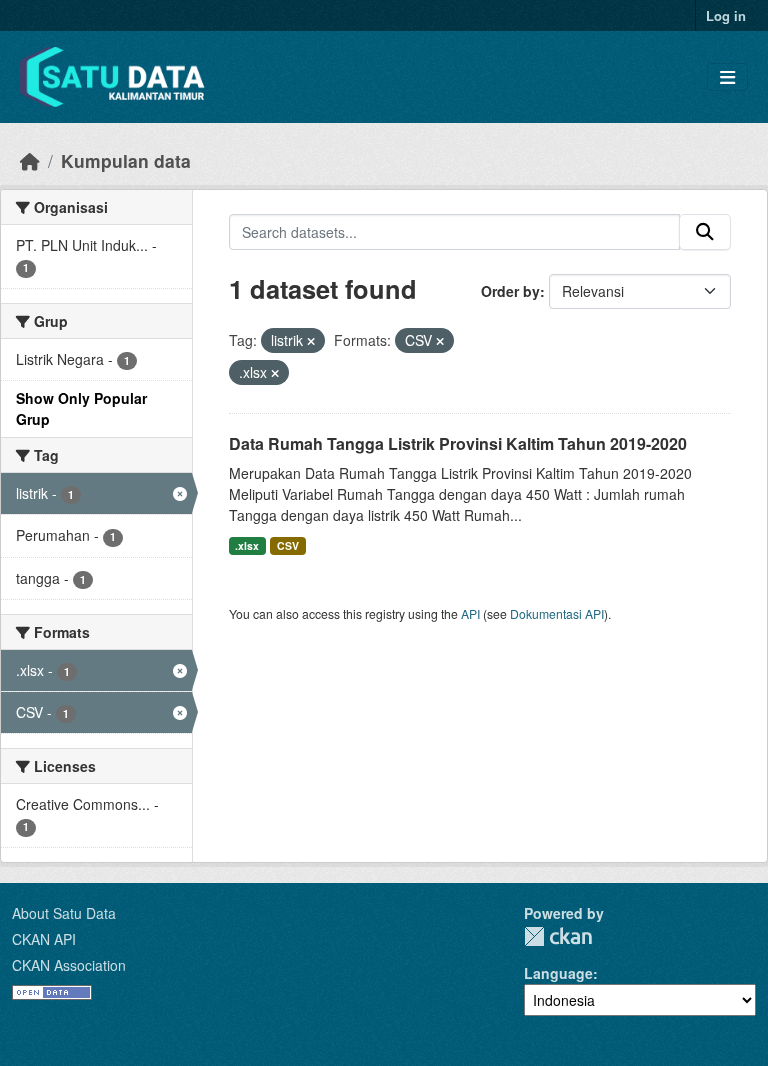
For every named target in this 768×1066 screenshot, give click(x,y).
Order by (510, 291)
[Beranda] (30, 160)
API (470, 613)
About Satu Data (64, 913)
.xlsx (247, 545)
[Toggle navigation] (727, 77)
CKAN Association (69, 965)
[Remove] (311, 341)
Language (558, 973)
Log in (726, 15)
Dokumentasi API (557, 613)
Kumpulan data (126, 160)
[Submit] (705, 232)
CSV (288, 545)
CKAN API (44, 939)
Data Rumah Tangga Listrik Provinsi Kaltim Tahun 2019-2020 (458, 443)
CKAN (558, 936)
